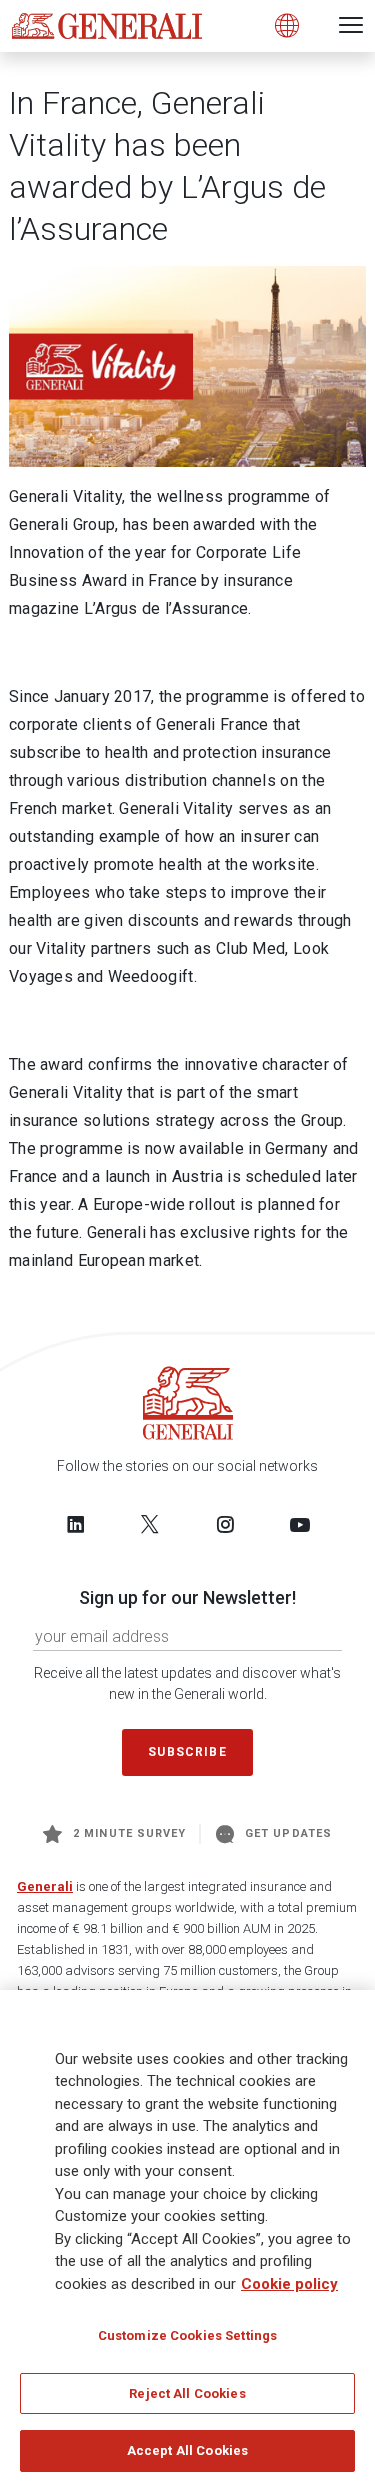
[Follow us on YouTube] (300, 1524)
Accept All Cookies (187, 2450)
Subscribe (187, 1752)
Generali (45, 1886)
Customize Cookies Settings (187, 2335)
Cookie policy (289, 2284)
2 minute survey (129, 1833)
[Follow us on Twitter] (150, 1524)
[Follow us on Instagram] (225, 1524)
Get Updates (288, 1833)
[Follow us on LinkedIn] (76, 1524)
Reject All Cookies (187, 2393)
